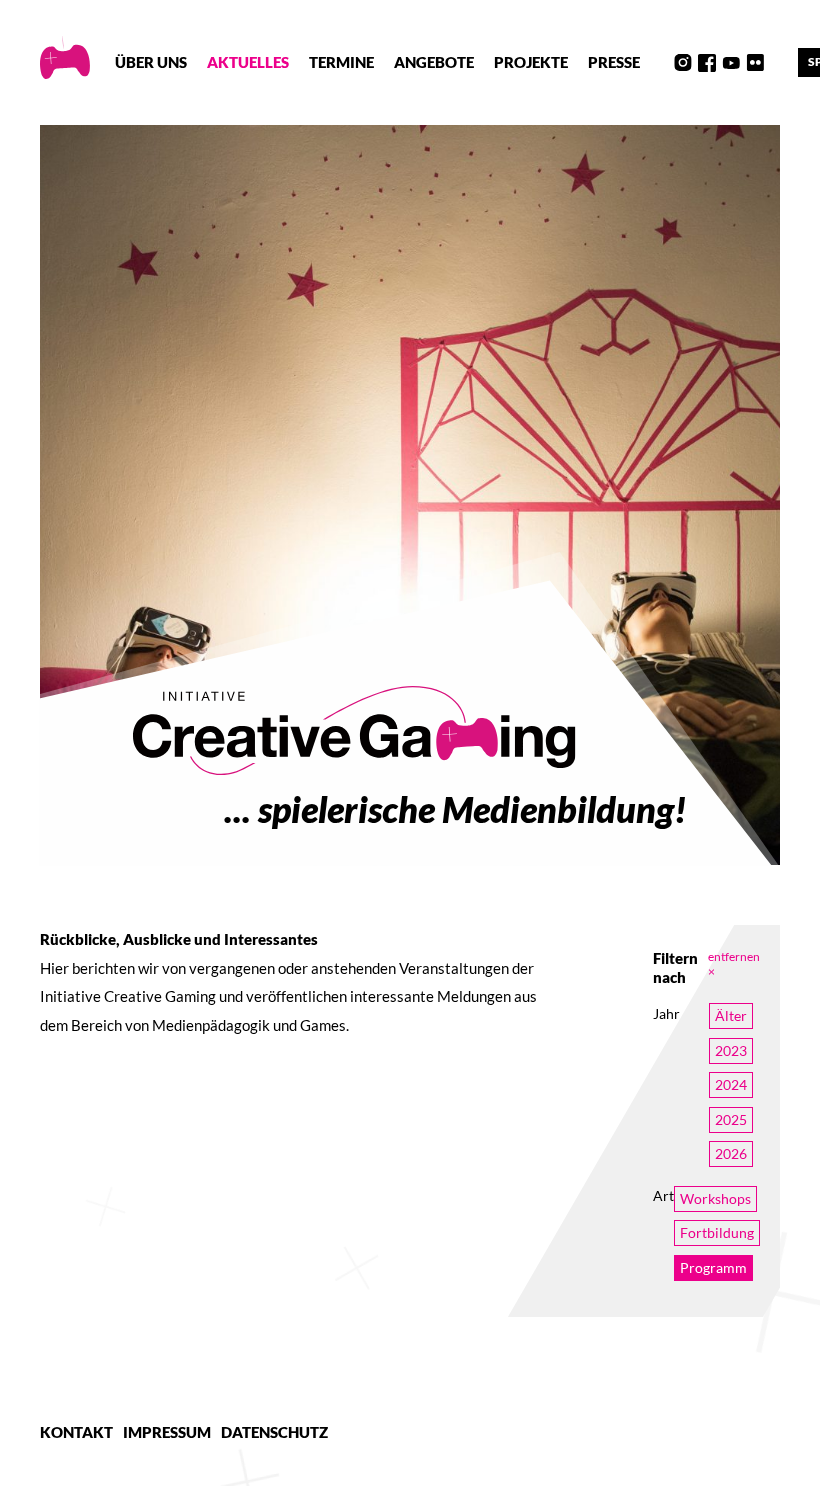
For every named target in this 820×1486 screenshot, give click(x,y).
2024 (731, 1084)
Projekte (531, 62)
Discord (659, 63)
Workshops (715, 1198)
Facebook (707, 63)
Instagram (683, 63)
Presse (614, 62)
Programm (713, 1267)
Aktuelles (248, 62)
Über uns (151, 62)
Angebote (434, 62)
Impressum (167, 1432)
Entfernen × (734, 964)
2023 (731, 1050)
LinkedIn (779, 63)
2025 (731, 1119)
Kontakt (76, 1432)
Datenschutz (274, 1432)
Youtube (731, 63)
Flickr (755, 63)
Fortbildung (717, 1232)
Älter (731, 1015)
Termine (341, 62)
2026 (731, 1153)
